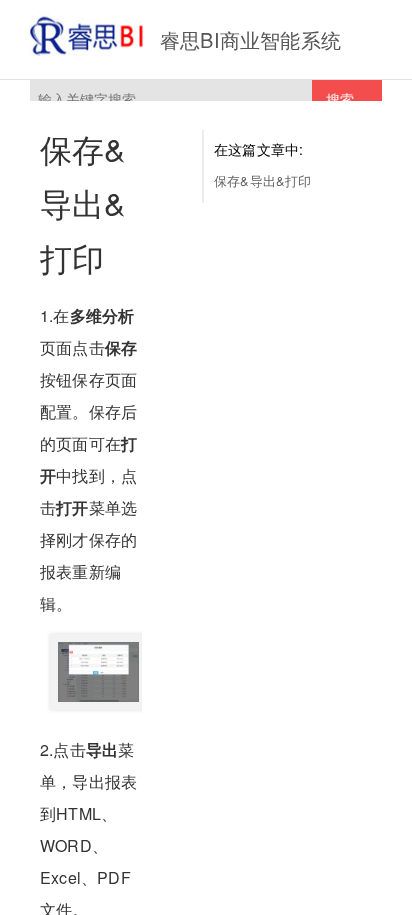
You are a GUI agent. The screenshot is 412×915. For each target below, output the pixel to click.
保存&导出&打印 (263, 180)
